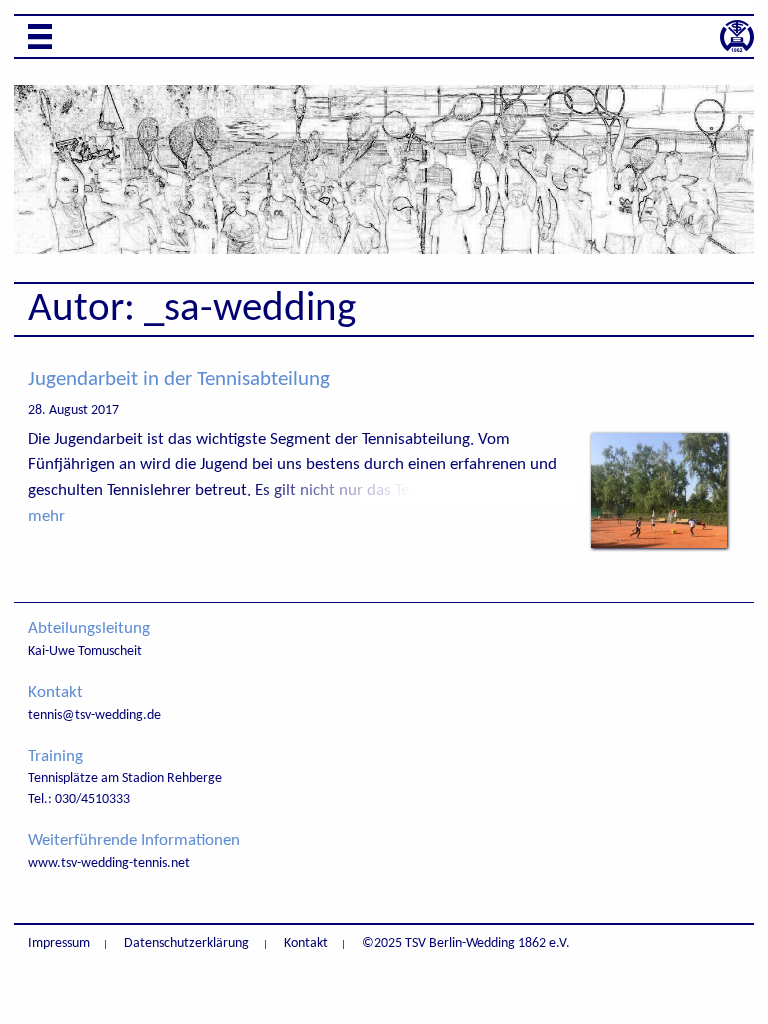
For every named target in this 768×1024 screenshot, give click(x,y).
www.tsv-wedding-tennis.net (109, 863)
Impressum (59, 943)
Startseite (737, 36)
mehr (46, 516)
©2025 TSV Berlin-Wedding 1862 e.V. (466, 943)
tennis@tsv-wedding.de (94, 715)
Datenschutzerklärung (186, 943)
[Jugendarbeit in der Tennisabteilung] (659, 543)
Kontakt (306, 943)
